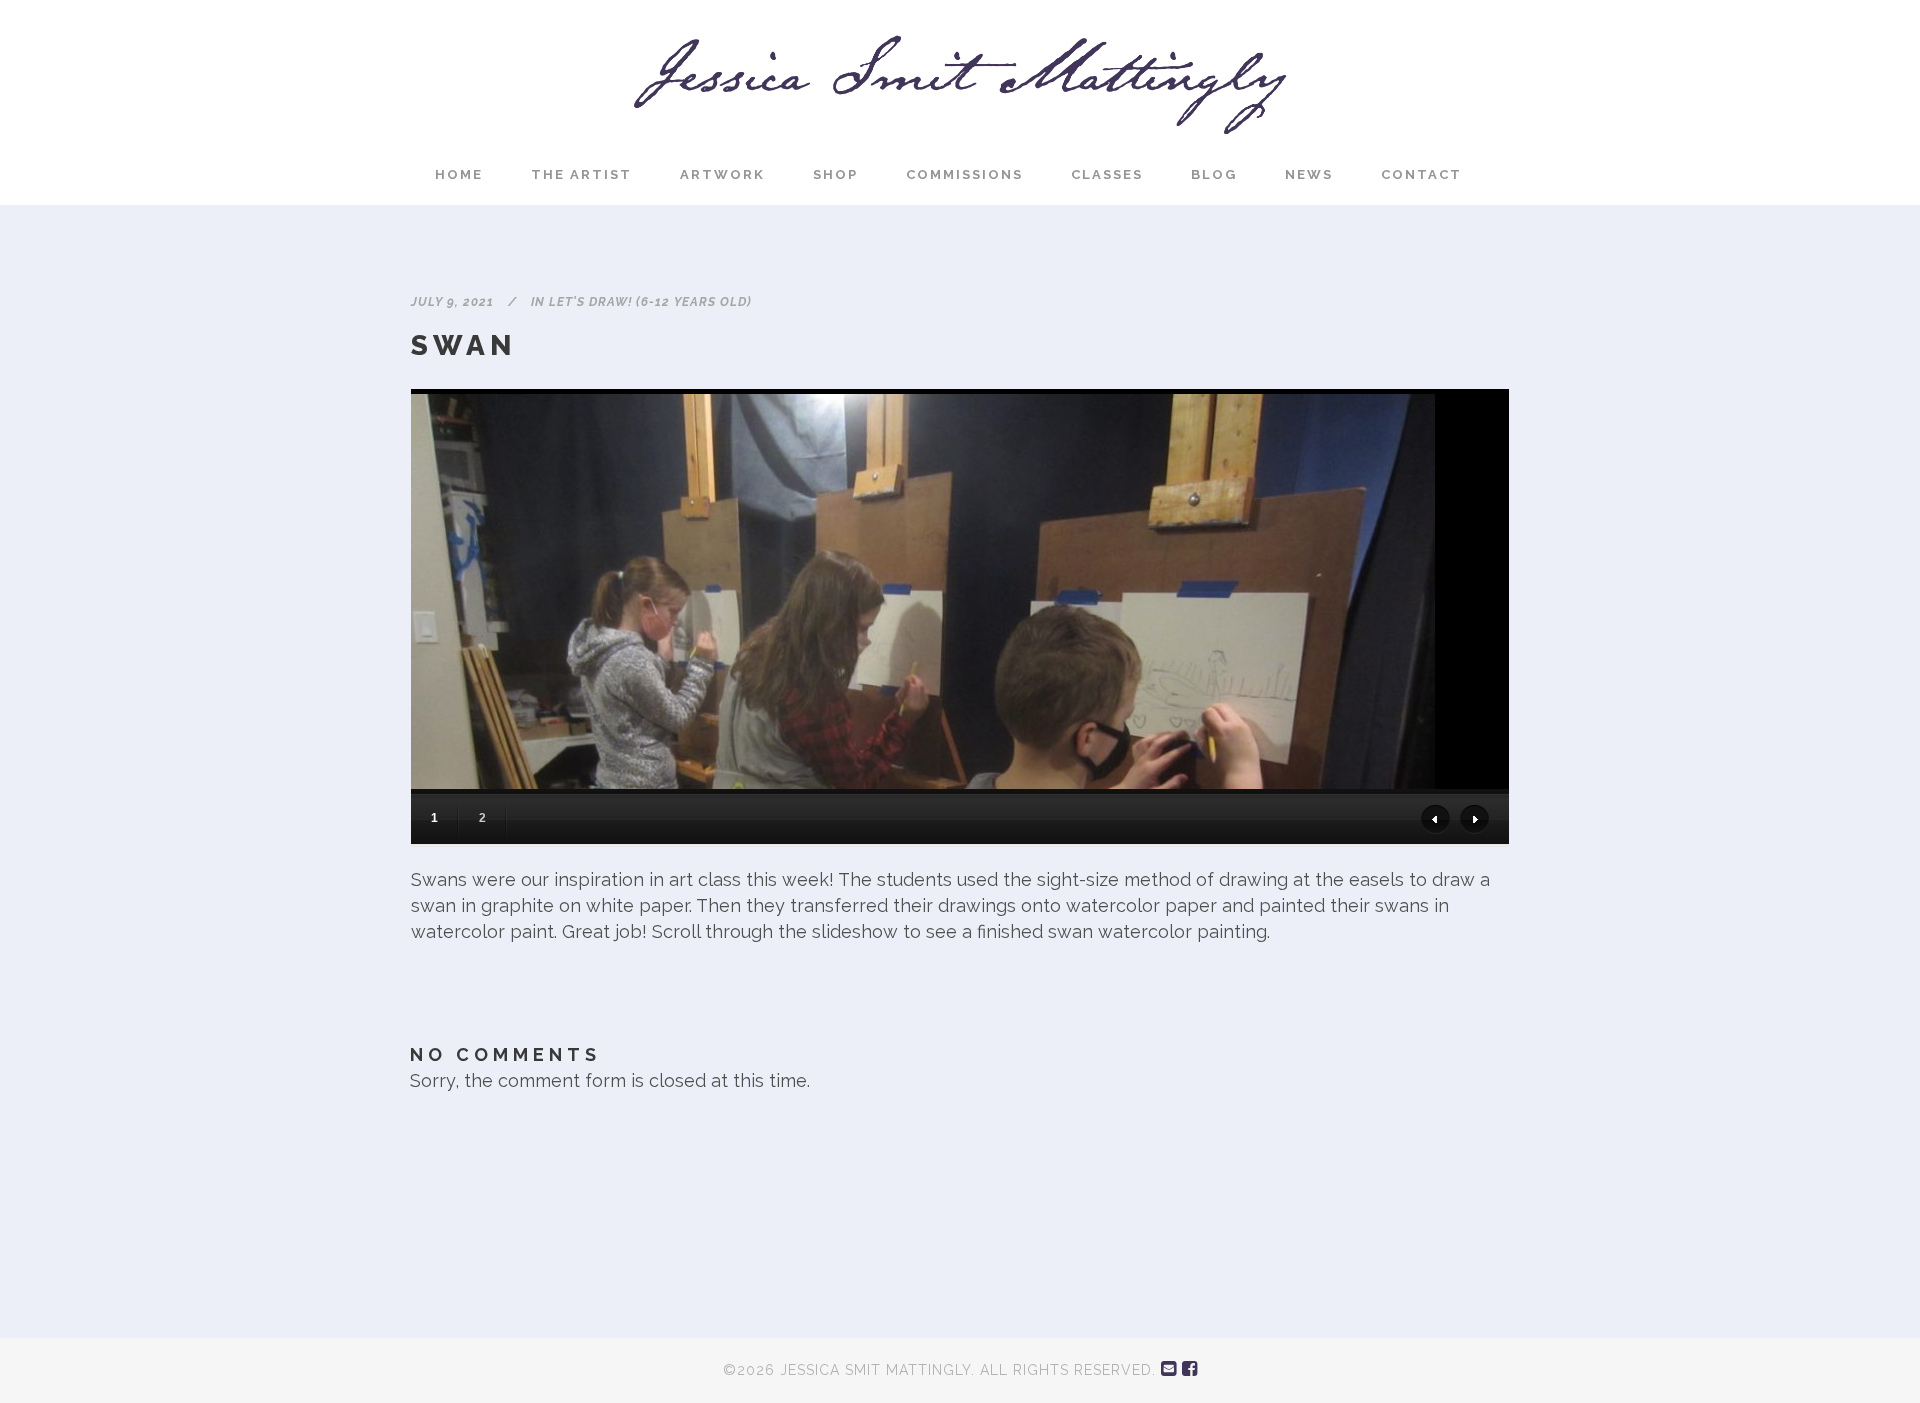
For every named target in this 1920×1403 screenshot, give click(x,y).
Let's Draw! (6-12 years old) (650, 302)
